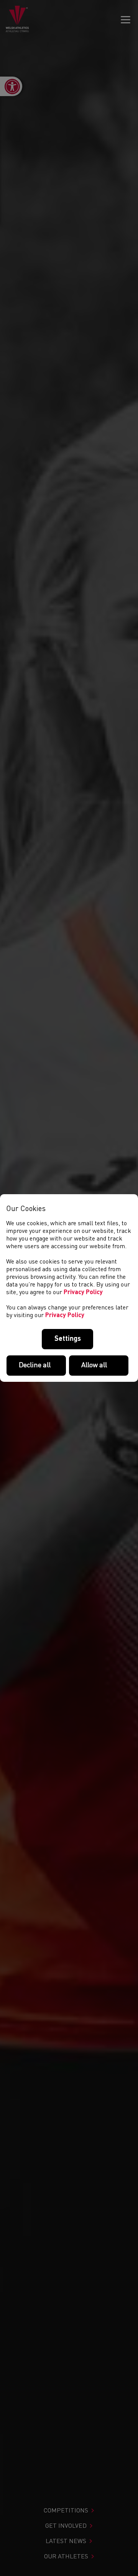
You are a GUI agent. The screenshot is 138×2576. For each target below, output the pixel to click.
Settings (68, 1339)
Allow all (94, 1365)
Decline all (35, 1365)
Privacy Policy (83, 1293)
